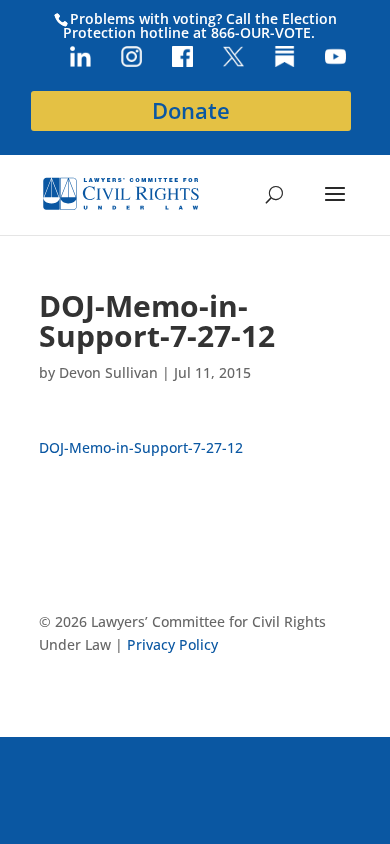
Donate (191, 110)
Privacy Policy (172, 644)
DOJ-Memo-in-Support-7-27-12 (141, 447)
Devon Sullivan (108, 372)
